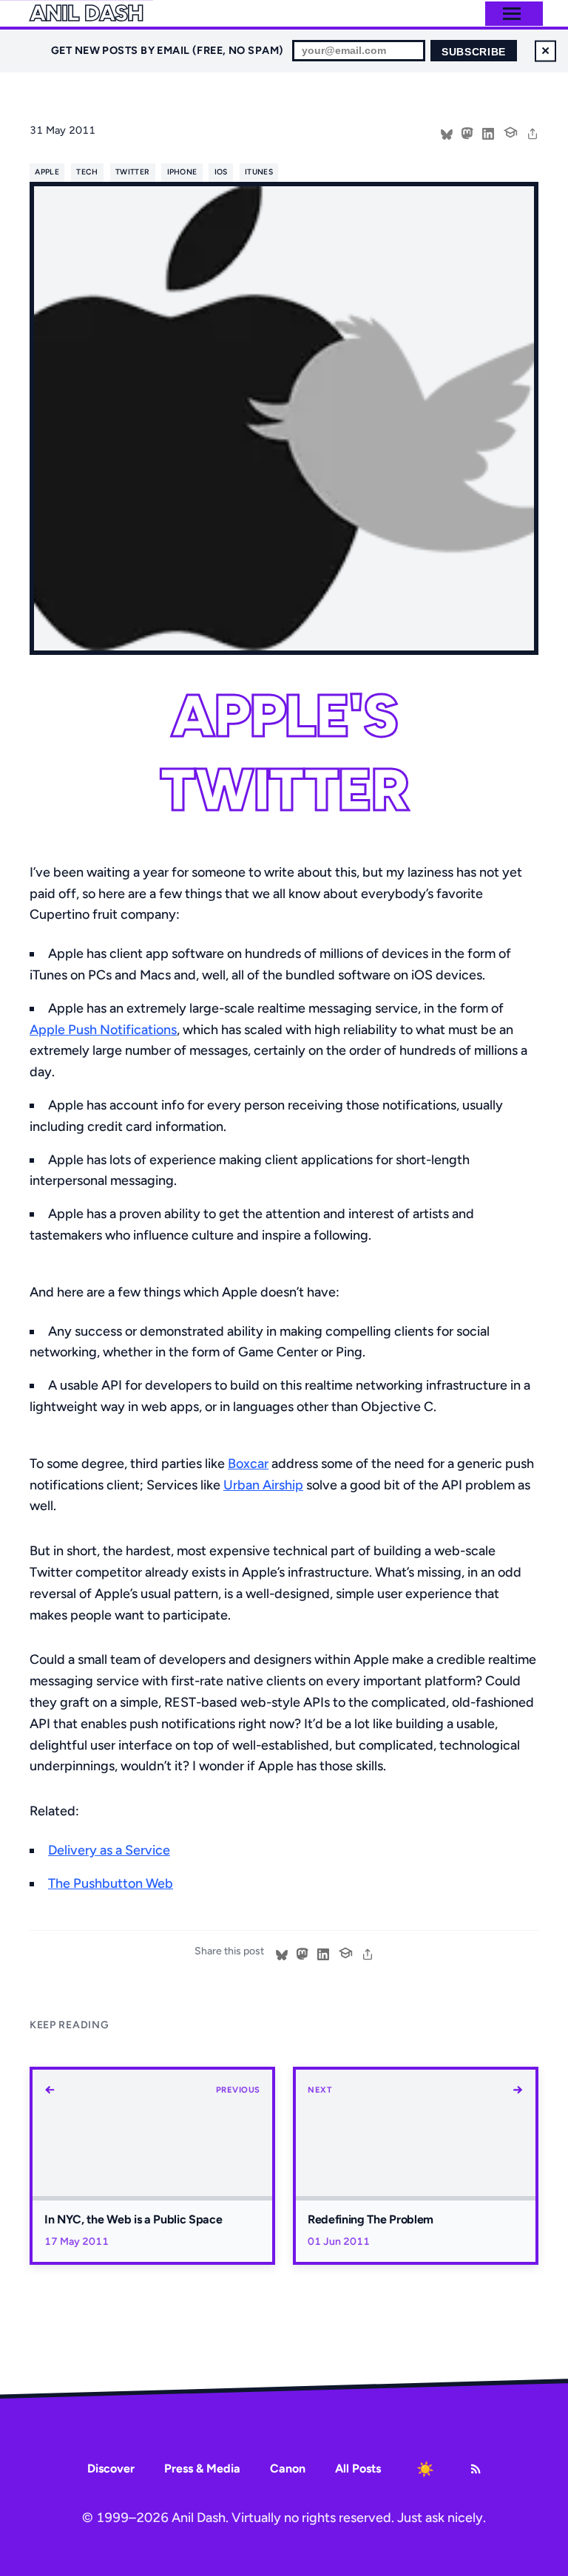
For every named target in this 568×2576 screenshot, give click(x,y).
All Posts (358, 2468)
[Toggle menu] (512, 14)
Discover (111, 2468)
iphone (182, 172)
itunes (259, 172)
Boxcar (248, 1464)
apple (47, 172)
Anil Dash (86, 13)
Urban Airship (263, 1485)
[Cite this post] (510, 131)
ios (221, 172)
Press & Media (202, 2468)
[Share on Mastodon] (467, 132)
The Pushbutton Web (111, 1883)
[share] (532, 132)
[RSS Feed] (476, 2469)
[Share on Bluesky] (447, 132)
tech (87, 172)
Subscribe (474, 52)
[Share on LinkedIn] (488, 132)
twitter (132, 172)
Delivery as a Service (109, 1850)
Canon (288, 2468)
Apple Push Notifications (103, 1030)
